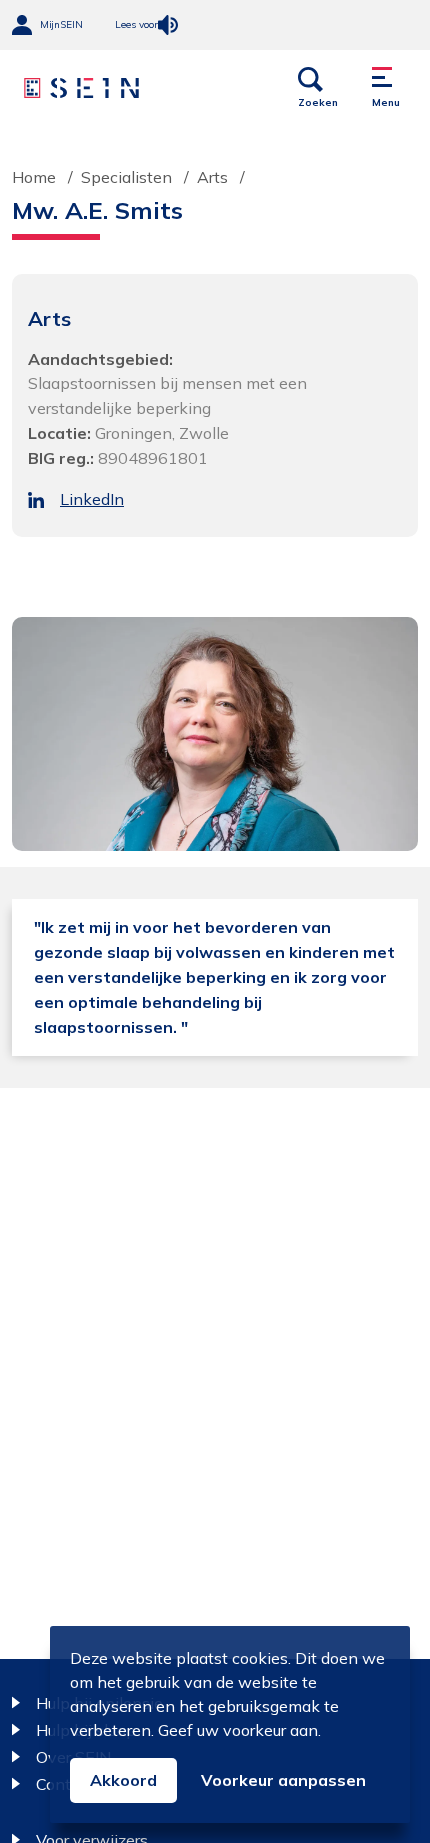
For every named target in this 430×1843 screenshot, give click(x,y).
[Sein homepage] (81, 88)
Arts (212, 177)
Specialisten (126, 177)
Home (34, 177)
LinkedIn (92, 499)
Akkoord (123, 1780)
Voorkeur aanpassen (283, 1780)
